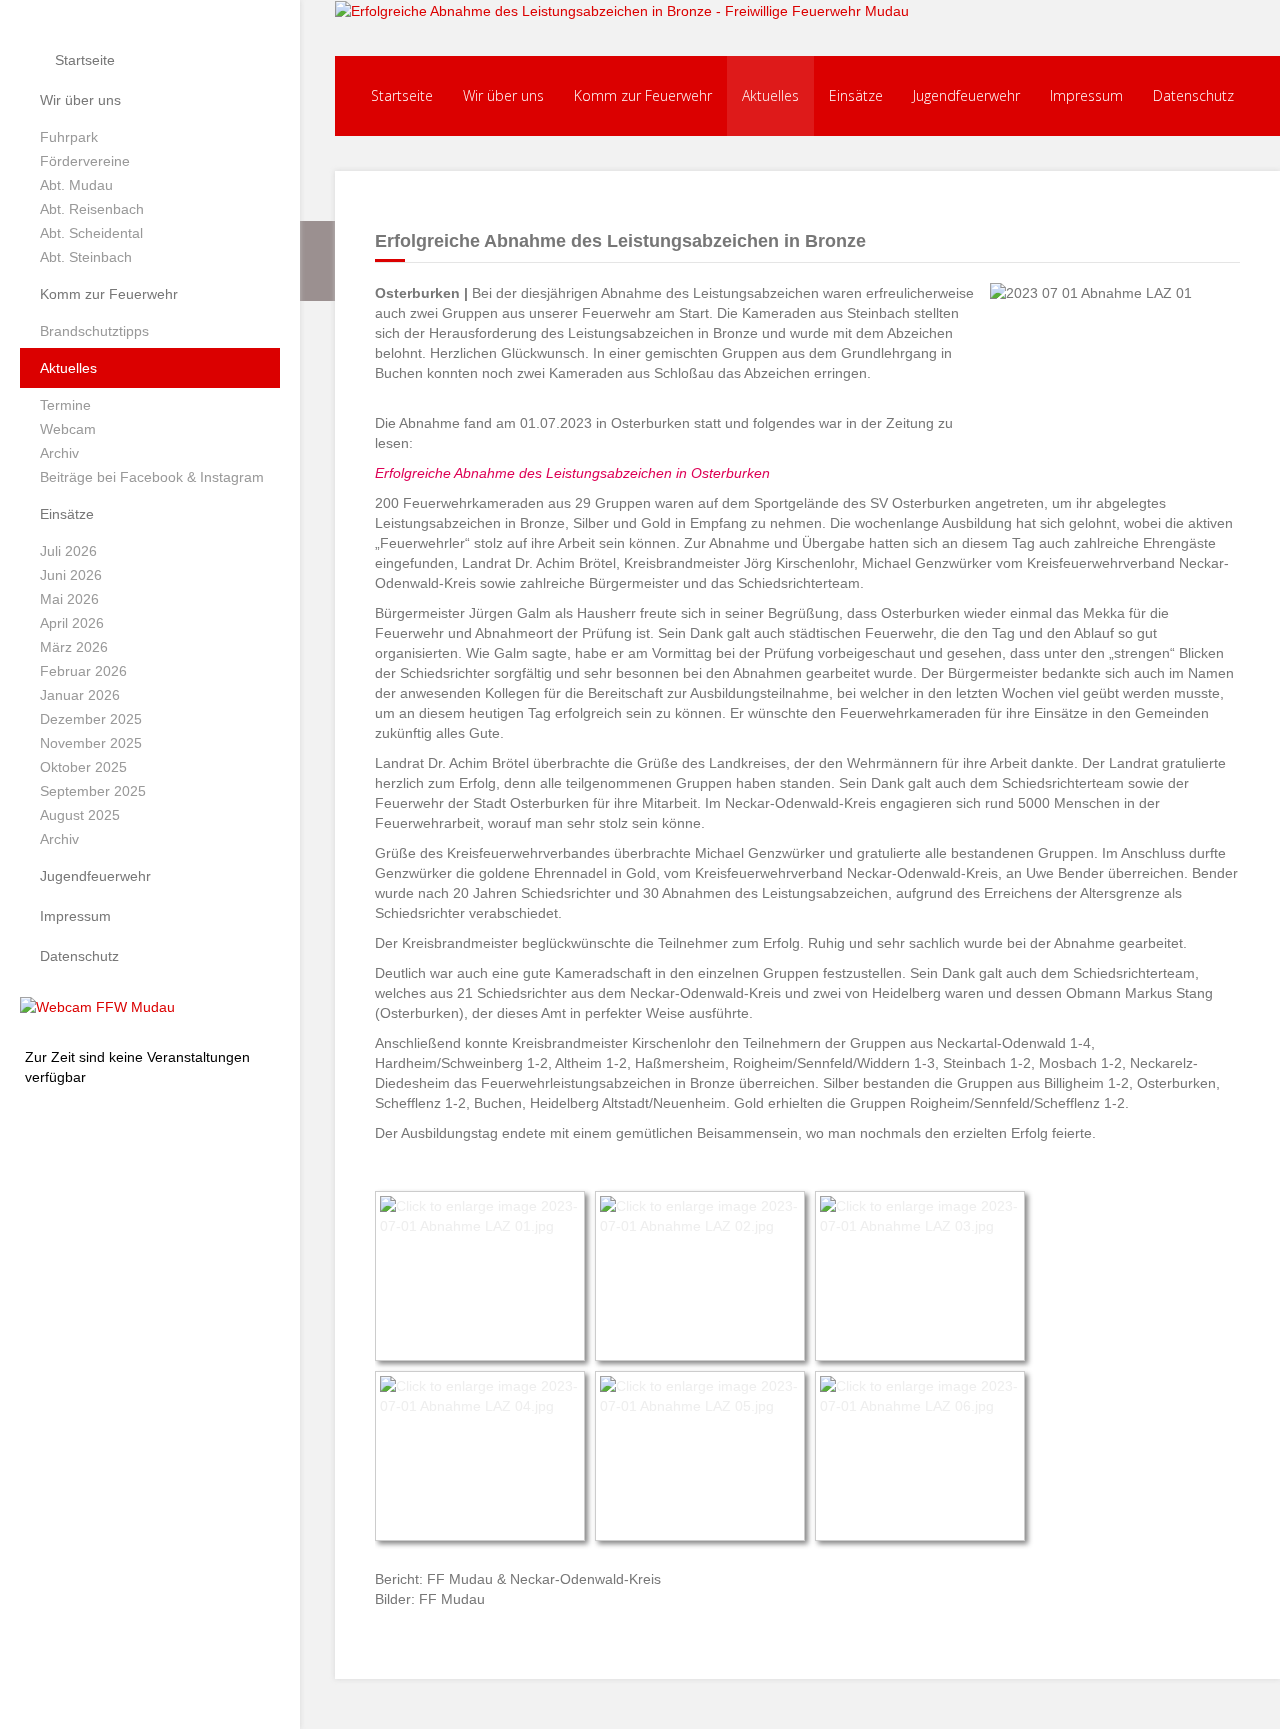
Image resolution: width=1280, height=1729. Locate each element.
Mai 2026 (69, 599)
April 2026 (72, 623)
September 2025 (93, 791)
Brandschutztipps (94, 331)
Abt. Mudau (76, 185)
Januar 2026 (80, 695)
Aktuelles (68, 368)
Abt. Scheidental (91, 233)
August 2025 (80, 815)
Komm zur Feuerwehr (109, 294)
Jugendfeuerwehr (95, 876)
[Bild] (97, 1006)
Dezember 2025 (91, 719)
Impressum (75, 916)
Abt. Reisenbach (92, 209)
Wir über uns (80, 100)
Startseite (83, 60)
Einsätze (67, 514)
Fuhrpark (69, 137)
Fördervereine (85, 161)
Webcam (68, 429)
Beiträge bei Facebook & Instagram (152, 477)
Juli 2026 (68, 551)
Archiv (59, 453)
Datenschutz (79, 956)
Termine (65, 405)
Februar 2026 (83, 671)
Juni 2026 (71, 575)
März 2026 (74, 647)
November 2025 (91, 743)
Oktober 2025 (83, 767)
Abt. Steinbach (86, 257)
